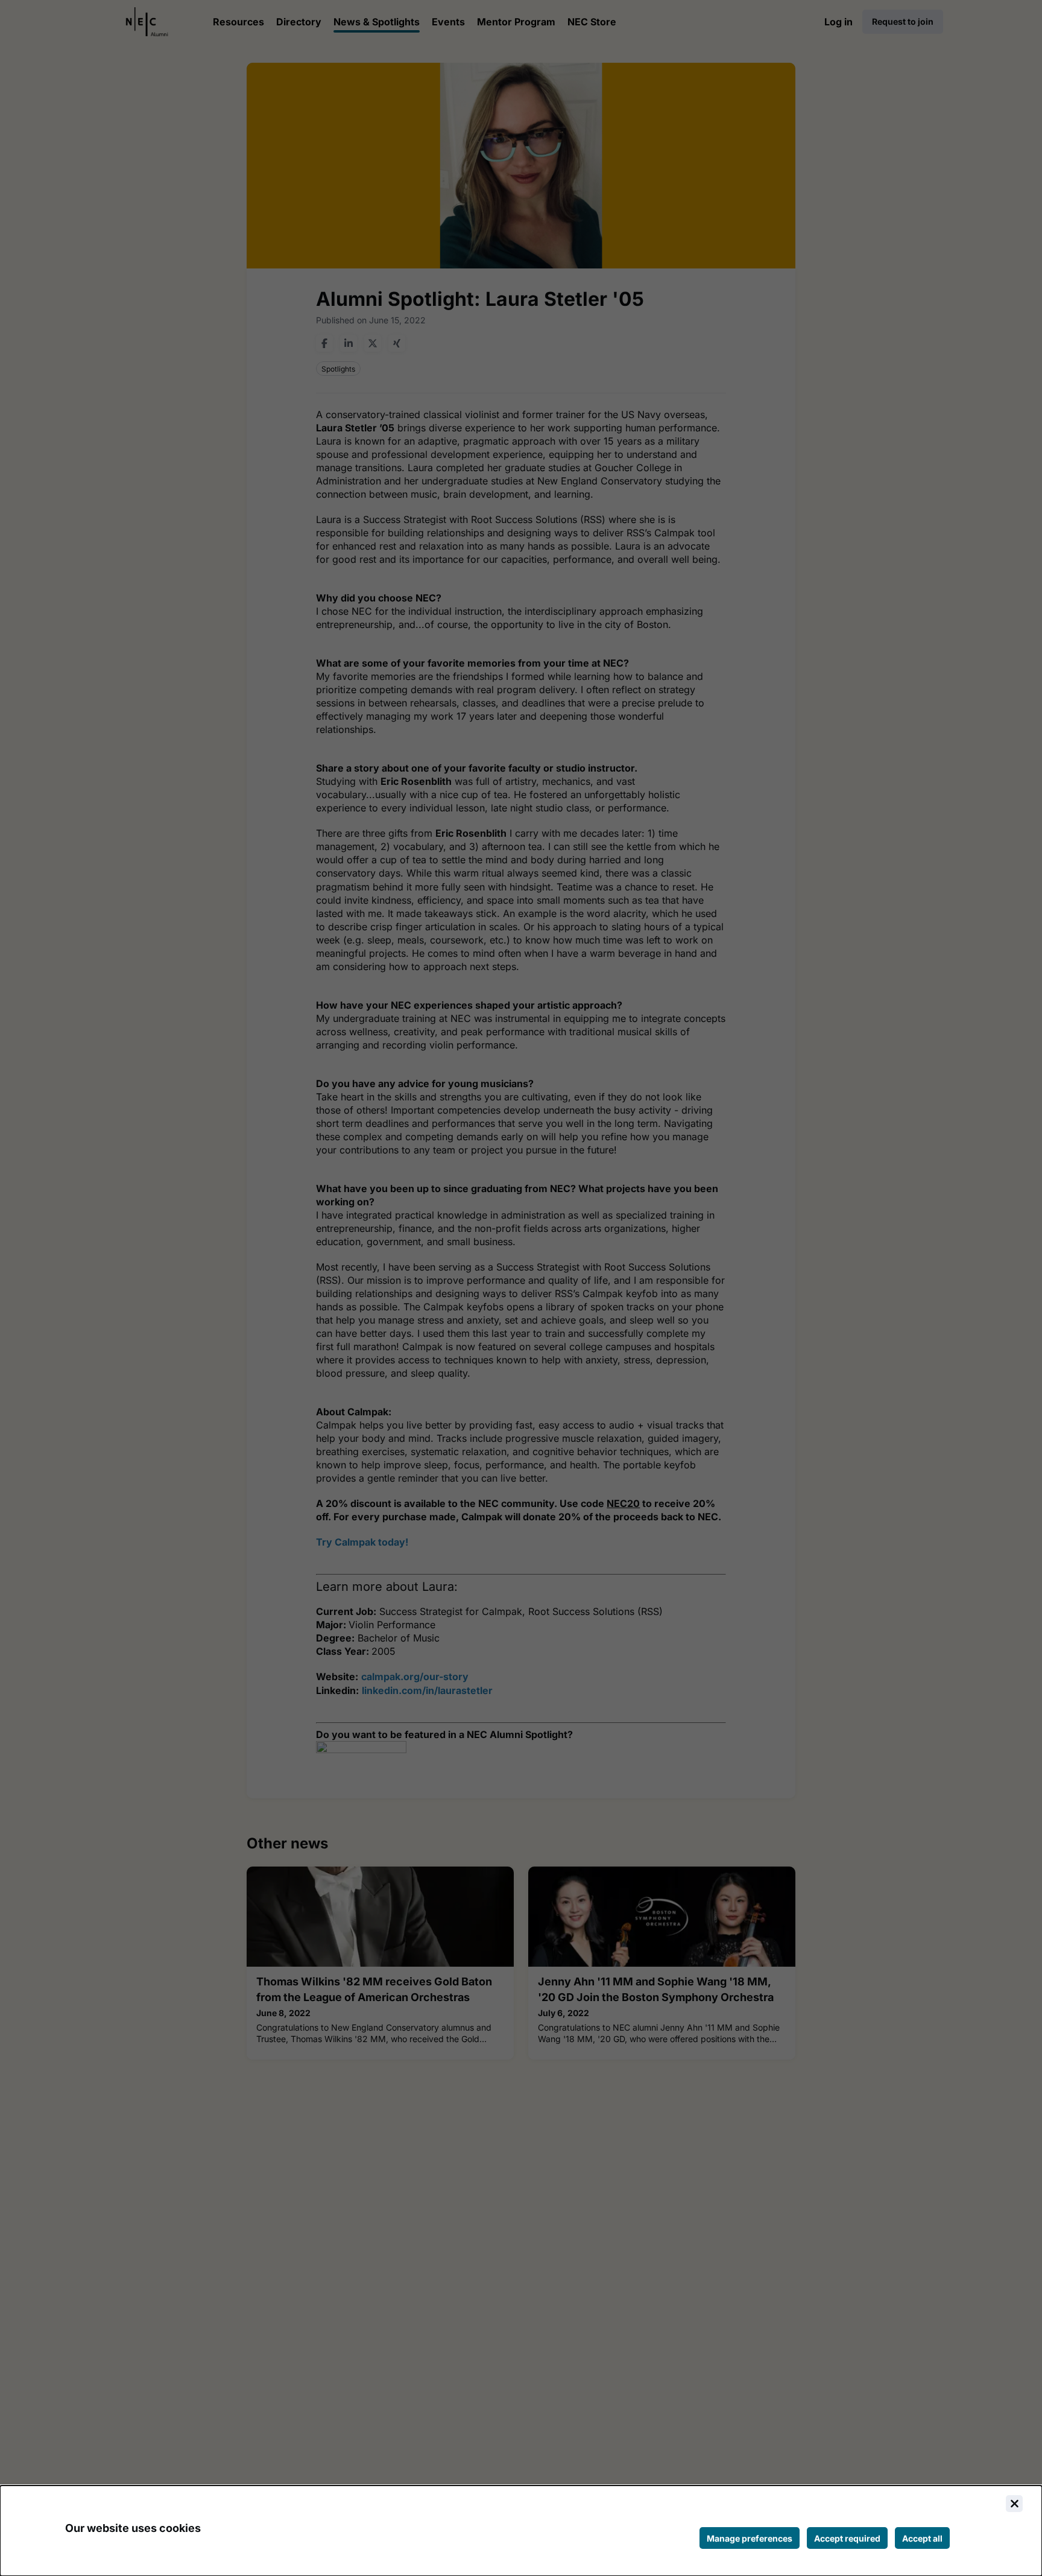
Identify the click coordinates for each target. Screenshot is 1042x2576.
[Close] (1014, 2504)
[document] (521, 2531)
